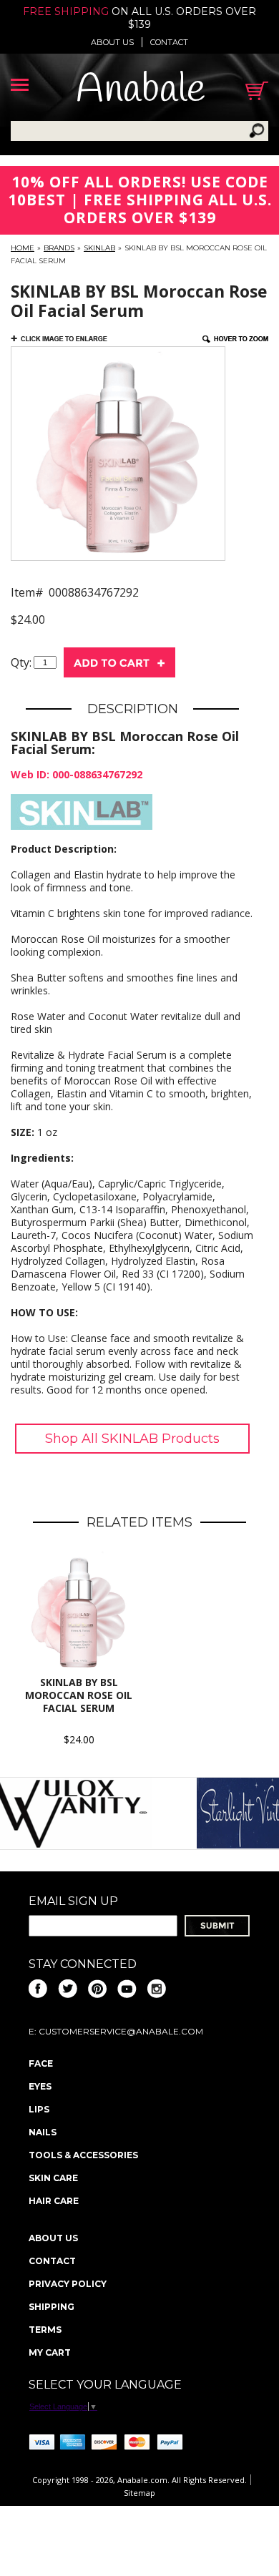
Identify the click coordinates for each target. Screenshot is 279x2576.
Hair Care (54, 2201)
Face (41, 2063)
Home (23, 248)
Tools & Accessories (83, 2155)
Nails (43, 2132)
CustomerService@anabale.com (121, 2031)
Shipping (52, 2307)
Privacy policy (68, 2284)
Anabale (141, 90)
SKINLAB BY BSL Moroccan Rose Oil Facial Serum (79, 1695)
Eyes (40, 2086)
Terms (45, 2330)
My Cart (50, 2352)
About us (112, 42)
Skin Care (53, 2178)
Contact (169, 42)
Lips (39, 2109)
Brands (59, 248)
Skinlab (99, 248)
